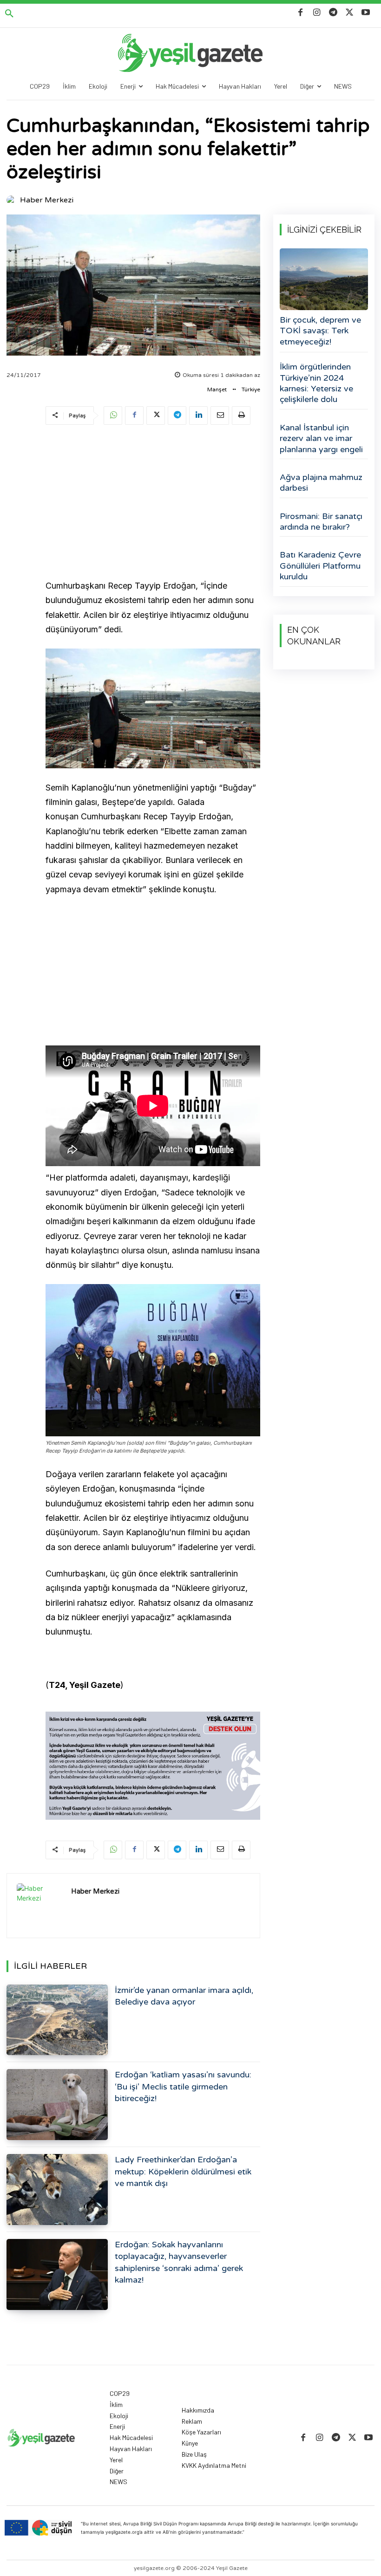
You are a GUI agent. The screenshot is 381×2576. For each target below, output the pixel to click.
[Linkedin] (198, 415)
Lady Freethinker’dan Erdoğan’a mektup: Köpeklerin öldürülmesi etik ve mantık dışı (183, 2171)
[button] (9, 14)
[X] (350, 13)
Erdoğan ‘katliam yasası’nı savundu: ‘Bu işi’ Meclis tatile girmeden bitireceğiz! (183, 2086)
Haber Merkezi (47, 200)
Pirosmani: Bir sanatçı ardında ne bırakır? (321, 522)
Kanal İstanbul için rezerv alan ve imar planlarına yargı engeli (321, 438)
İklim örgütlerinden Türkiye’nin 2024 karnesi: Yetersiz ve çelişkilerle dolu (316, 383)
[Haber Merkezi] (13, 200)
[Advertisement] (153, 504)
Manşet (217, 389)
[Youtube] (366, 13)
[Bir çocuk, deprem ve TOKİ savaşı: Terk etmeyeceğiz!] (324, 279)
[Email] (220, 415)
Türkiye (251, 389)
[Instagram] (317, 13)
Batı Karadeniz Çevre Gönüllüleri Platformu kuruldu (320, 566)
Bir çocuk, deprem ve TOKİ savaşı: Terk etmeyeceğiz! (320, 331)
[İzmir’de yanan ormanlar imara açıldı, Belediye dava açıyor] (57, 2020)
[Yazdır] (241, 415)
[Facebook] (300, 13)
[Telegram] (333, 13)
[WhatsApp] (113, 415)
